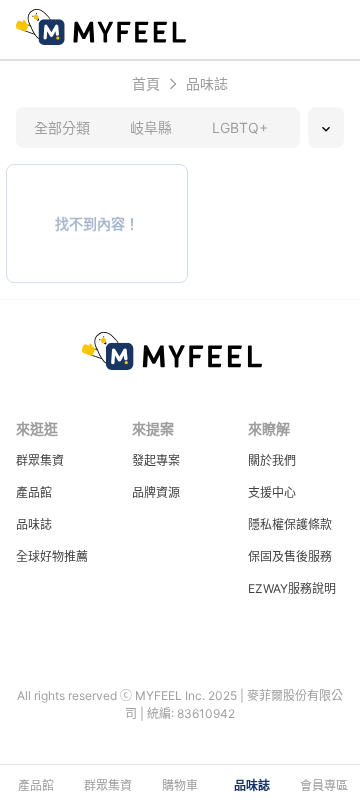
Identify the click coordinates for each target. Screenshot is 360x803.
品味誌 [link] (207, 84)
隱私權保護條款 (290, 524)
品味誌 (34, 524)
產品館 (34, 492)
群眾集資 (40, 460)
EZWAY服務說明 (292, 588)
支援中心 (272, 492)
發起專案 (156, 460)
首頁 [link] (146, 84)
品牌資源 (156, 492)
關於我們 (272, 460)
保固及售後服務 (290, 556)
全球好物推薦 (52, 556)
